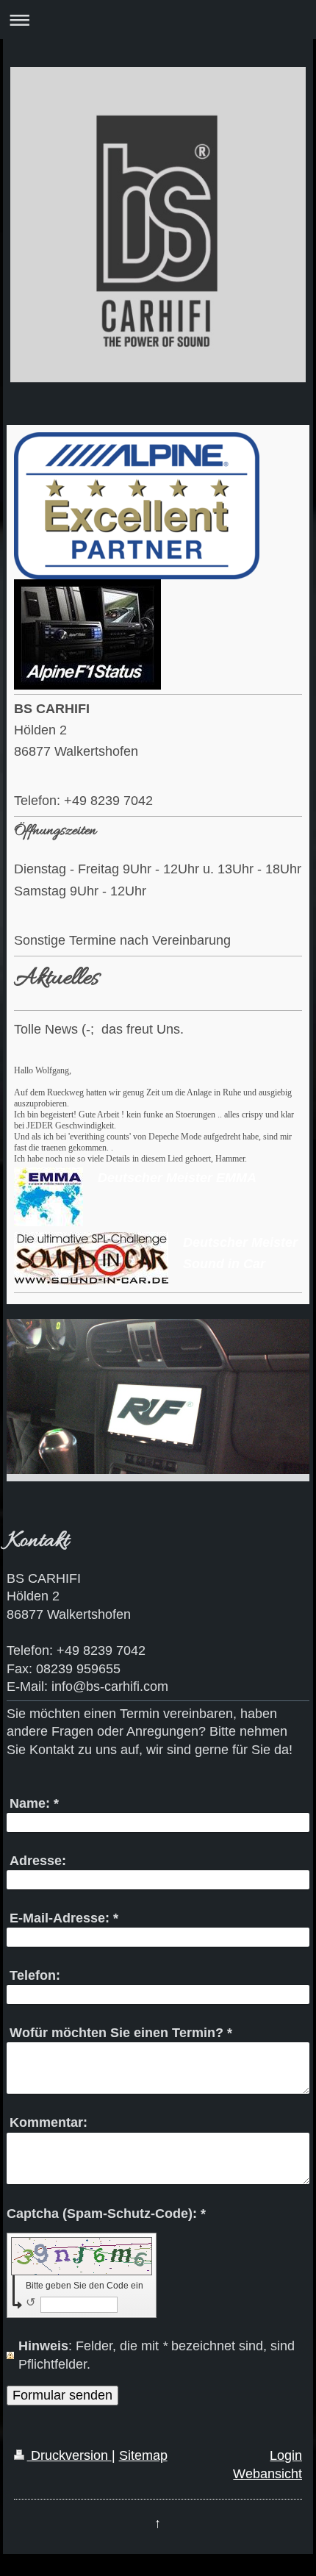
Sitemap (143, 2455)
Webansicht (267, 2474)
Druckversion (69, 2455)
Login (286, 2455)
